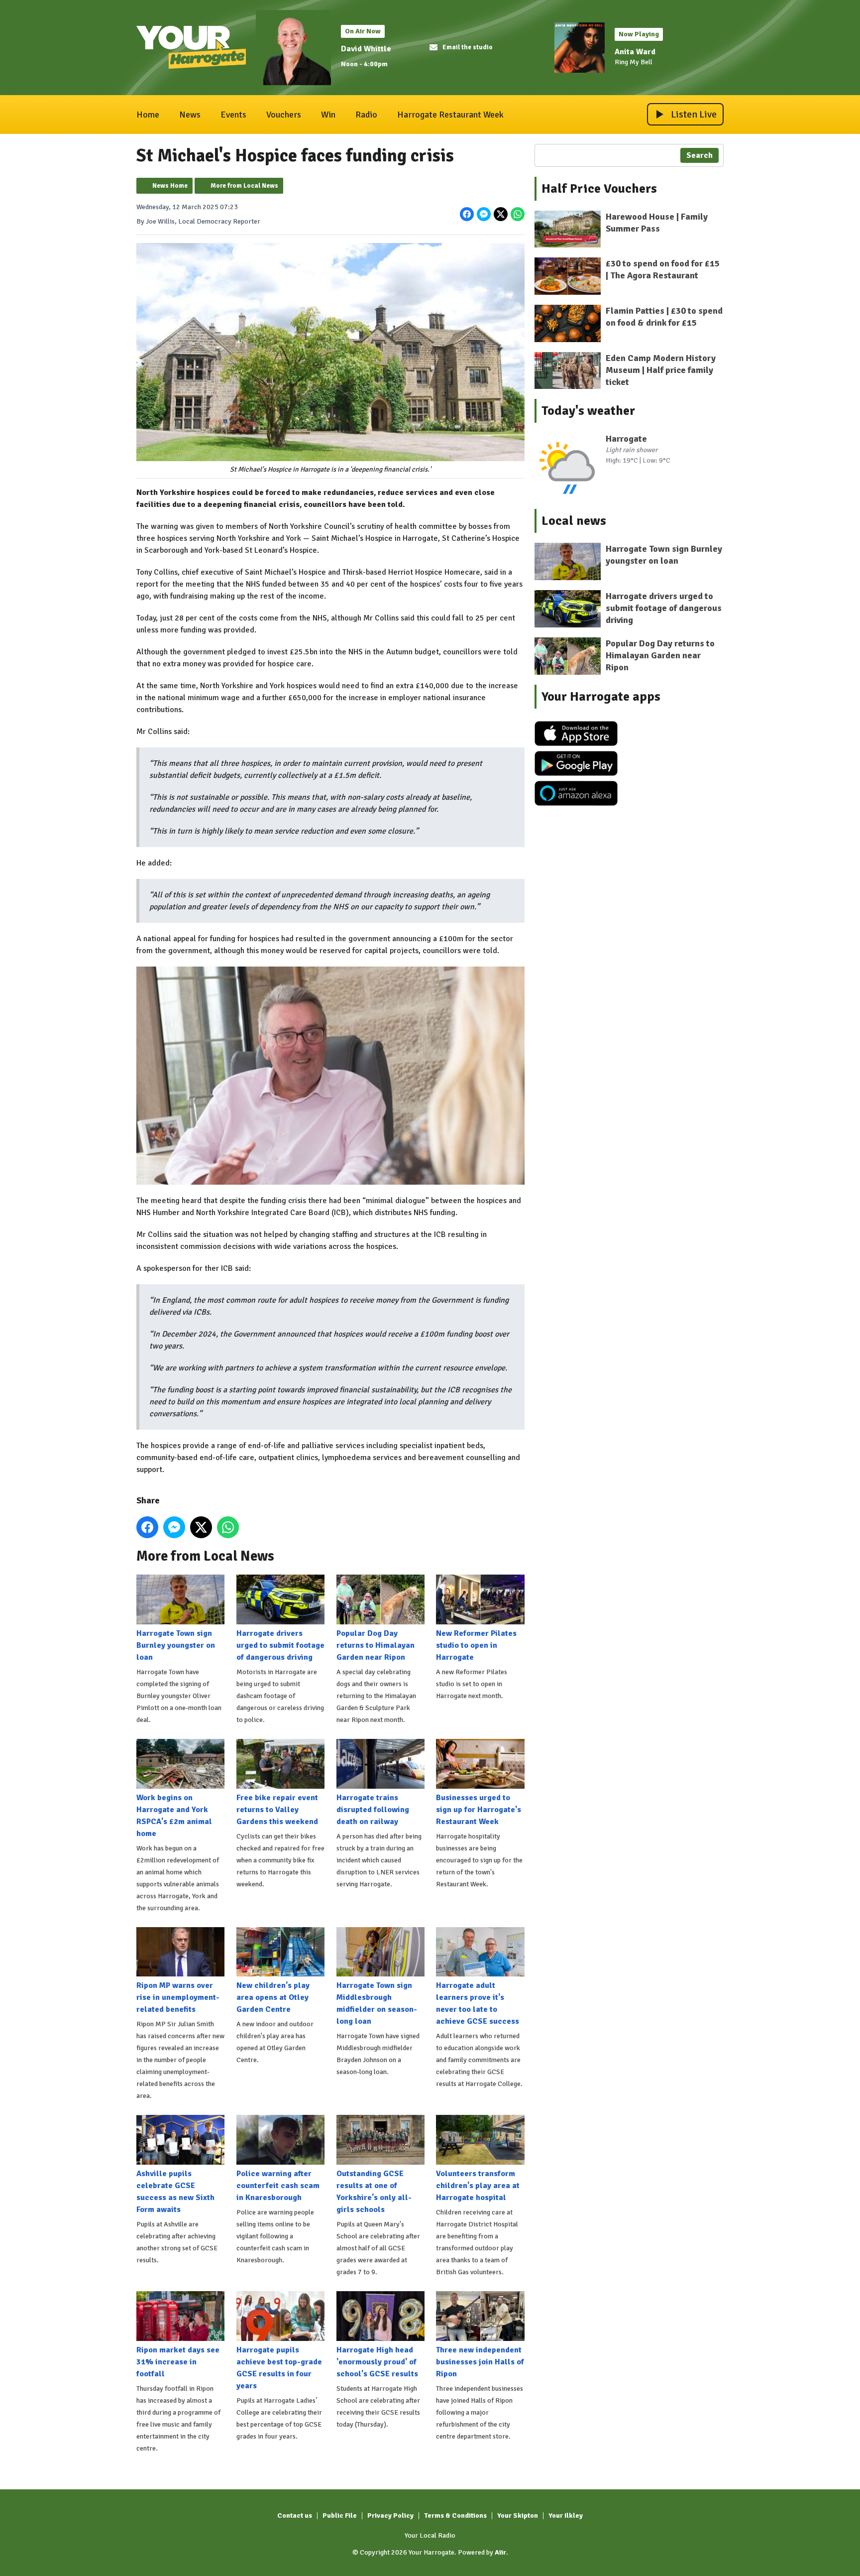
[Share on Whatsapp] (518, 214)
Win (328, 115)
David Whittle (366, 49)
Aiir (500, 2552)
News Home (170, 186)
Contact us (295, 2515)
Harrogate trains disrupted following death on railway (373, 1810)
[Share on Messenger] (484, 214)
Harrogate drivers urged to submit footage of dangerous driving (280, 1645)
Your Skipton (518, 2515)
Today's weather (588, 411)
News (190, 115)
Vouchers (284, 115)
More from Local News (244, 186)
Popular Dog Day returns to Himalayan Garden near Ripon (376, 1645)
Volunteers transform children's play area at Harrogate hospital (478, 2186)
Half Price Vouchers (599, 189)
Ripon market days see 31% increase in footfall (178, 2362)
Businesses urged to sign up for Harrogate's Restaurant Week (479, 1810)
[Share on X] (501, 214)
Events (233, 115)
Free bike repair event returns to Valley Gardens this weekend (277, 1810)
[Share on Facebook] (467, 214)
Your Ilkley (566, 2515)
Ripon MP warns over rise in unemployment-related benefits (178, 1997)
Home (148, 115)
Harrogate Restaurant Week (450, 115)
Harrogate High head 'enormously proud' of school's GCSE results (377, 2362)
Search (699, 155)
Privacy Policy (390, 2515)
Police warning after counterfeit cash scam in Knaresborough (278, 2186)
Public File (340, 2515)
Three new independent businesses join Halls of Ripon (480, 2362)
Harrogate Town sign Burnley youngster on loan (176, 1645)
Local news (574, 521)
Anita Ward (635, 52)
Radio (366, 115)
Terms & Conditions (455, 2515)
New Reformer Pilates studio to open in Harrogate (476, 1645)
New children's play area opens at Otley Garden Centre (273, 1997)
